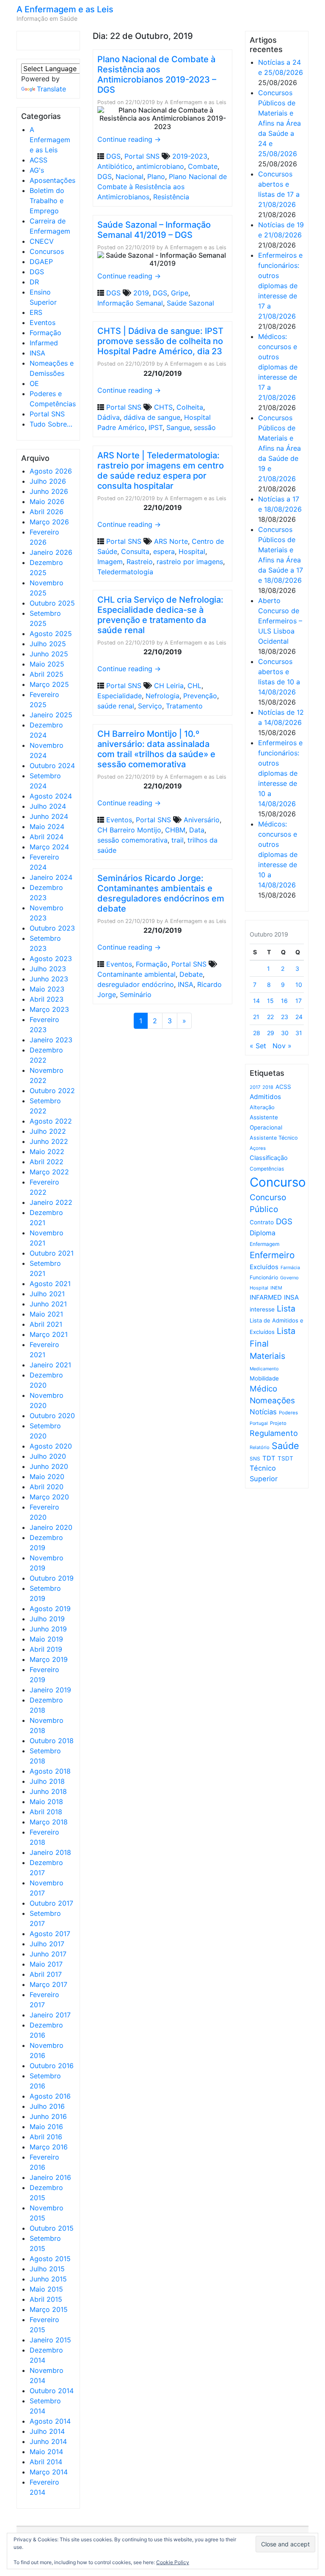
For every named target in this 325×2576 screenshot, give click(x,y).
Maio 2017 (46, 1964)
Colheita (190, 407)
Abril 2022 (47, 1162)
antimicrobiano (160, 166)
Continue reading (129, 139)
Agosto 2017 (50, 1934)
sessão (205, 427)
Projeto (278, 1423)
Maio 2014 (46, 2452)
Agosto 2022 (51, 1121)
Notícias (263, 1412)
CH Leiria (169, 686)
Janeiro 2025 (51, 715)
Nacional (129, 176)
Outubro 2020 (52, 1416)
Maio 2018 (46, 1802)
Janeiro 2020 (51, 1527)
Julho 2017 (47, 1944)
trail (178, 840)
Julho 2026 (48, 481)
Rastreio (140, 562)
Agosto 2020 (51, 1446)
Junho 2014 (48, 2441)
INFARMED (266, 1297)
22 (270, 1017)
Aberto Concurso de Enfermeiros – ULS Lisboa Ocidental (280, 621)
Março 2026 (49, 522)
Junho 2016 (48, 2116)
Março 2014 (49, 2472)
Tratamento (184, 706)
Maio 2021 (46, 1314)
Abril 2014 (46, 2462)
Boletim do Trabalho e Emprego (47, 201)
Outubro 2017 (51, 1903)
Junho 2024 (49, 816)
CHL (194, 686)
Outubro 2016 (52, 2066)
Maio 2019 (46, 1639)
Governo (289, 1278)
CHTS (163, 407)
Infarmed (44, 343)
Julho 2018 (47, 1781)
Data (197, 830)
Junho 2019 (48, 1629)
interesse (262, 1309)
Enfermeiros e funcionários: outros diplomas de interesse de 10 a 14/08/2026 (280, 773)
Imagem (110, 562)
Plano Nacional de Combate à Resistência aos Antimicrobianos (162, 187)
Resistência (171, 197)
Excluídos (264, 1267)
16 (284, 1001)
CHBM (175, 830)
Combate (203, 166)
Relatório (260, 1447)
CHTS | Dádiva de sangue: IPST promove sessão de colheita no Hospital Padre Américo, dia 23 (160, 341)
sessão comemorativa (132, 840)
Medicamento (264, 1369)
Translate (51, 89)
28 (257, 1033)
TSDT (285, 1458)
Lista (286, 1309)
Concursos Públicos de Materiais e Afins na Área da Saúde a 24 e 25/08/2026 (280, 123)
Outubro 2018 (52, 1741)
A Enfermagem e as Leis (65, 9)
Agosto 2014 (50, 2421)
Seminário (136, 995)
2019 (141, 293)
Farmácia (290, 1268)
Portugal (259, 1423)
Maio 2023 (47, 989)
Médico (263, 1389)
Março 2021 (49, 1334)
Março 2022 (49, 1172)
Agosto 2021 (50, 1284)
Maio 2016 (46, 2127)
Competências (267, 1169)
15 (270, 1001)
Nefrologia (162, 696)
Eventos (43, 322)
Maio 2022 (47, 1152)
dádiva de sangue (152, 417)
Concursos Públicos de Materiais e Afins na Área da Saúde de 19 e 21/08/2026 (280, 448)
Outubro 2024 (52, 766)
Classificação (269, 1158)
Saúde (285, 1446)
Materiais (267, 1356)
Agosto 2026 (51, 471)
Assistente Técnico (274, 1138)
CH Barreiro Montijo (129, 830)
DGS (37, 272)
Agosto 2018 (50, 1771)
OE (34, 383)
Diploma (263, 1233)
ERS (36, 312)
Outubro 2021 (52, 1253)
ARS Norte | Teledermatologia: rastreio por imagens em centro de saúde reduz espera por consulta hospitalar (161, 471)
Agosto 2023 (51, 959)
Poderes (288, 1413)
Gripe (180, 293)
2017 (255, 1087)
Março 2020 (49, 1497)
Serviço (150, 706)
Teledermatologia (125, 572)
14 (256, 1001)
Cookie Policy (173, 2562)
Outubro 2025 (52, 603)
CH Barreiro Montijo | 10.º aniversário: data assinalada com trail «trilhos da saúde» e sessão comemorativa (156, 749)
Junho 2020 (49, 1466)
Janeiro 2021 (50, 1365)
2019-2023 (190, 156)
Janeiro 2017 (50, 2015)
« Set (258, 1046)
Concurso (278, 1182)
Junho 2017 (48, 1954)
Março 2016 (49, 2147)
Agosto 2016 (50, 2096)
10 (299, 985)
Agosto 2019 (50, 1609)
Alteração (262, 1107)
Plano (156, 176)
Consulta (135, 551)
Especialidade (120, 696)
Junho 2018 (48, 1791)
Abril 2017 (46, 1974)
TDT (269, 1458)
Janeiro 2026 (51, 552)
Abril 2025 (47, 674)
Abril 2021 (46, 1324)
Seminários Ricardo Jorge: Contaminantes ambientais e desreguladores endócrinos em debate (161, 893)
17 (299, 1001)
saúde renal (116, 706)
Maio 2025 (47, 664)
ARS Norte (171, 541)
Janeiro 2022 (51, 1202)
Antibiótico (115, 166)
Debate (191, 974)
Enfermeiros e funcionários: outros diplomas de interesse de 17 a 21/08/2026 (280, 286)
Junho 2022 (49, 1141)
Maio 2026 (47, 501)
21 (256, 1017)
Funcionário (264, 1277)
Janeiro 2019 (50, 1690)
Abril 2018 (46, 1812)
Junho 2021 (48, 1304)
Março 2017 (48, 1984)
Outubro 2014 (52, 2391)
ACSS (39, 160)
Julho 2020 (48, 1456)
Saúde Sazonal (190, 303)
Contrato (262, 1222)
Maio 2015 (46, 2289)
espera (164, 551)
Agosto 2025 (51, 634)
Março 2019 (49, 1659)
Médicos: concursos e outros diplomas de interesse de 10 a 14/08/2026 (278, 854)
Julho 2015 (47, 2269)
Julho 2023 (48, 969)
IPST (156, 427)
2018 (268, 1087)
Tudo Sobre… (51, 424)
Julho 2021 (47, 1294)
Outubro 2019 (52, 1578)
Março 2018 (49, 1822)
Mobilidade (264, 1378)
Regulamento (274, 1433)
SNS (255, 1459)
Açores (258, 1148)
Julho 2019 (47, 1619)
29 (271, 1033)
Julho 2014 (47, 2431)
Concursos (47, 251)
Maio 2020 (47, 1477)
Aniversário (202, 820)
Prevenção (200, 696)
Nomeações (272, 1401)
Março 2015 (49, 2309)
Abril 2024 (47, 837)
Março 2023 (49, 1009)
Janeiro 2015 (50, 2340)
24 (299, 1017)
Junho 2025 (49, 654)
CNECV (42, 241)
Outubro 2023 (52, 928)
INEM (276, 1288)
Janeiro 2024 (51, 877)
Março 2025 (49, 684)
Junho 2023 (49, 979)
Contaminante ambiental (136, 974)
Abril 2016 (46, 2137)
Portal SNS (47, 414)
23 (285, 1017)
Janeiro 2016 (50, 2177)
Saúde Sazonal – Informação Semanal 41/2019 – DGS (154, 230)
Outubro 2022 (52, 1091)
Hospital (192, 551)
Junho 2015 (48, 2279)
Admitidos (265, 1097)
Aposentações (52, 180)
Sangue (178, 427)
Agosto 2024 (51, 796)
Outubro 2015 (52, 2228)
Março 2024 (49, 847)
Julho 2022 (48, 1131)
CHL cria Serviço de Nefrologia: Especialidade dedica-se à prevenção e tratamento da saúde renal (160, 615)
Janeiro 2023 (51, 1040)
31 (299, 1033)
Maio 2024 (47, 827)
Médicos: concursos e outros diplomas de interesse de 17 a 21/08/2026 (278, 367)
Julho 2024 (48, 806)
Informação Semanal (130, 303)
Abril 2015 (46, 2299)
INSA (37, 353)
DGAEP (41, 262)
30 (285, 1033)
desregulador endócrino (136, 984)
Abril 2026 (47, 512)
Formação (45, 333)
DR (34, 282)
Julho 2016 (47, 2106)
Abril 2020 (47, 1487)
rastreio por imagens (190, 562)
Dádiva (109, 417)
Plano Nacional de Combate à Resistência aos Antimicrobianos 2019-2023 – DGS (157, 74)
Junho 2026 (49, 491)
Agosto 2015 (50, 2259)
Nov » (282, 1046)
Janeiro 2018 (50, 1852)
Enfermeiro (272, 1255)
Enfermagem (264, 1244)
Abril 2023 (47, 999)
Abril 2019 (46, 1649)
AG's (37, 170)
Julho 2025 (48, 644)
